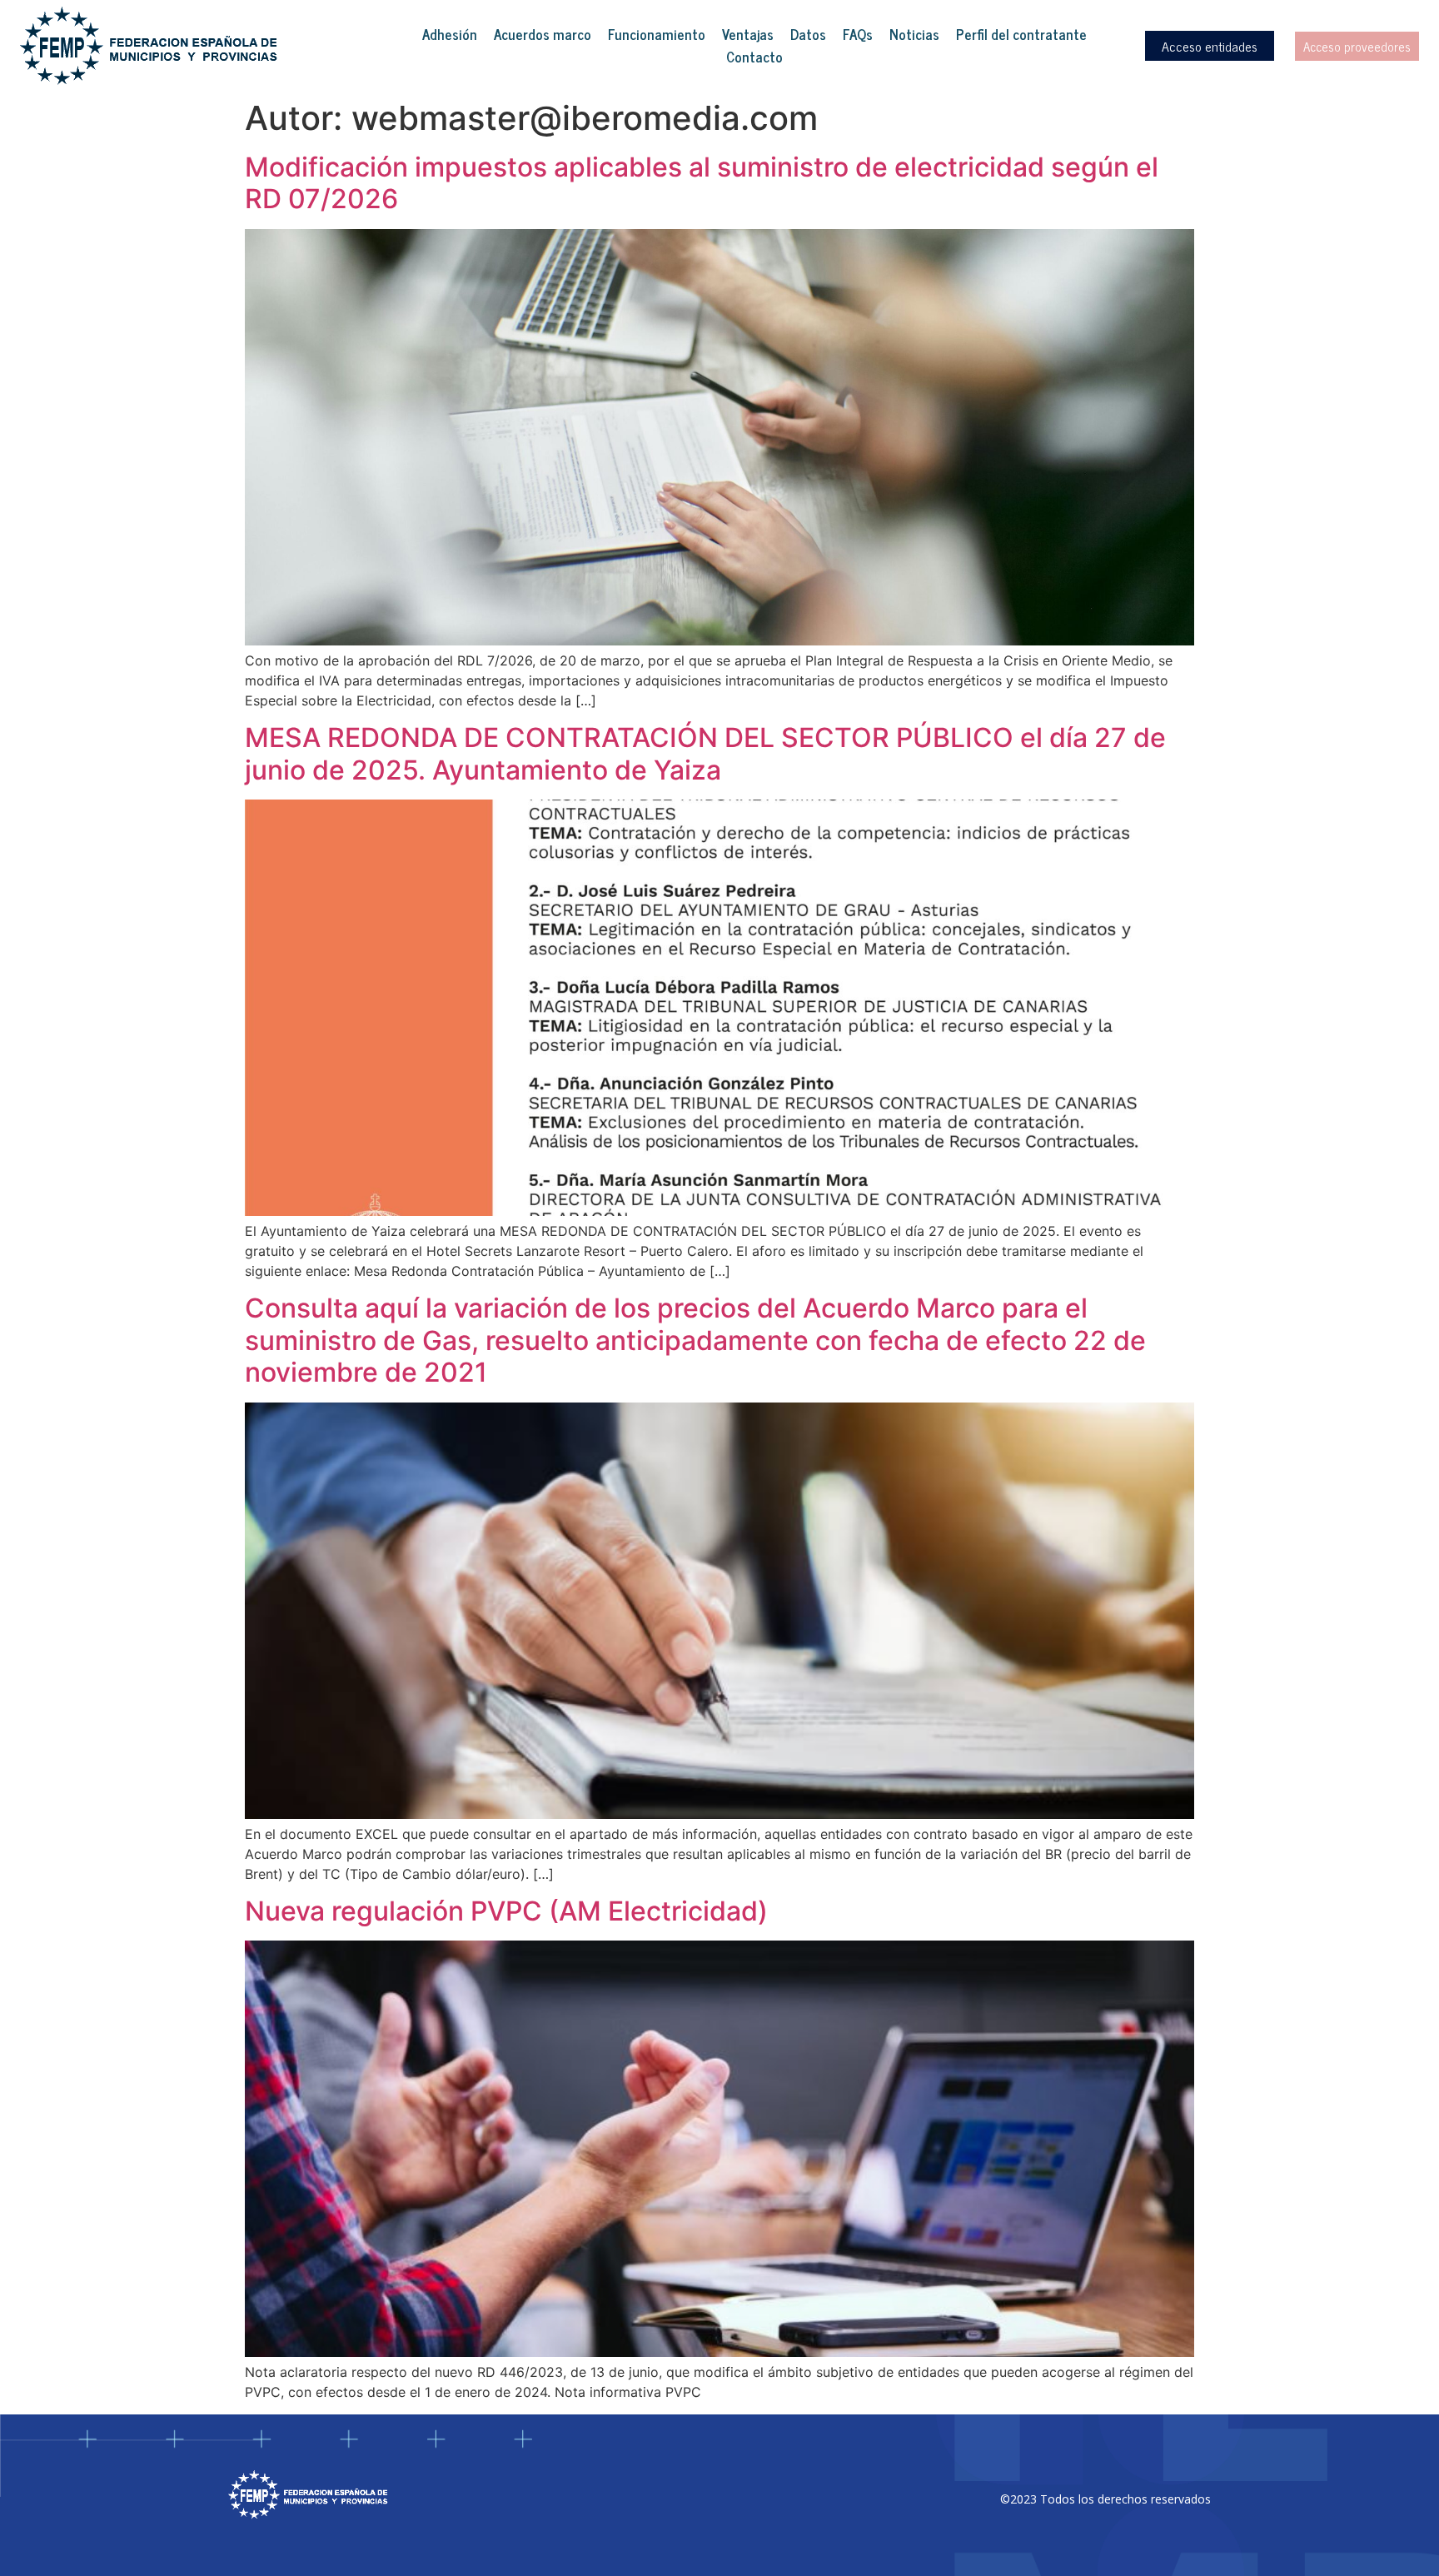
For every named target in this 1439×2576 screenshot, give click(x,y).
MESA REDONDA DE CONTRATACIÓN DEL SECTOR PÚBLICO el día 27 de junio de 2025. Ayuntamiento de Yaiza (705, 753)
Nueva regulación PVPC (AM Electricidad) (506, 1911)
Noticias (914, 35)
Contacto (754, 57)
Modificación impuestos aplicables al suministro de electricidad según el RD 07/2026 (702, 183)
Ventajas (748, 35)
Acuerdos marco (543, 35)
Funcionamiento (657, 35)
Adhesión (450, 35)
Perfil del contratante (1021, 35)
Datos (808, 35)
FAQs (858, 35)
